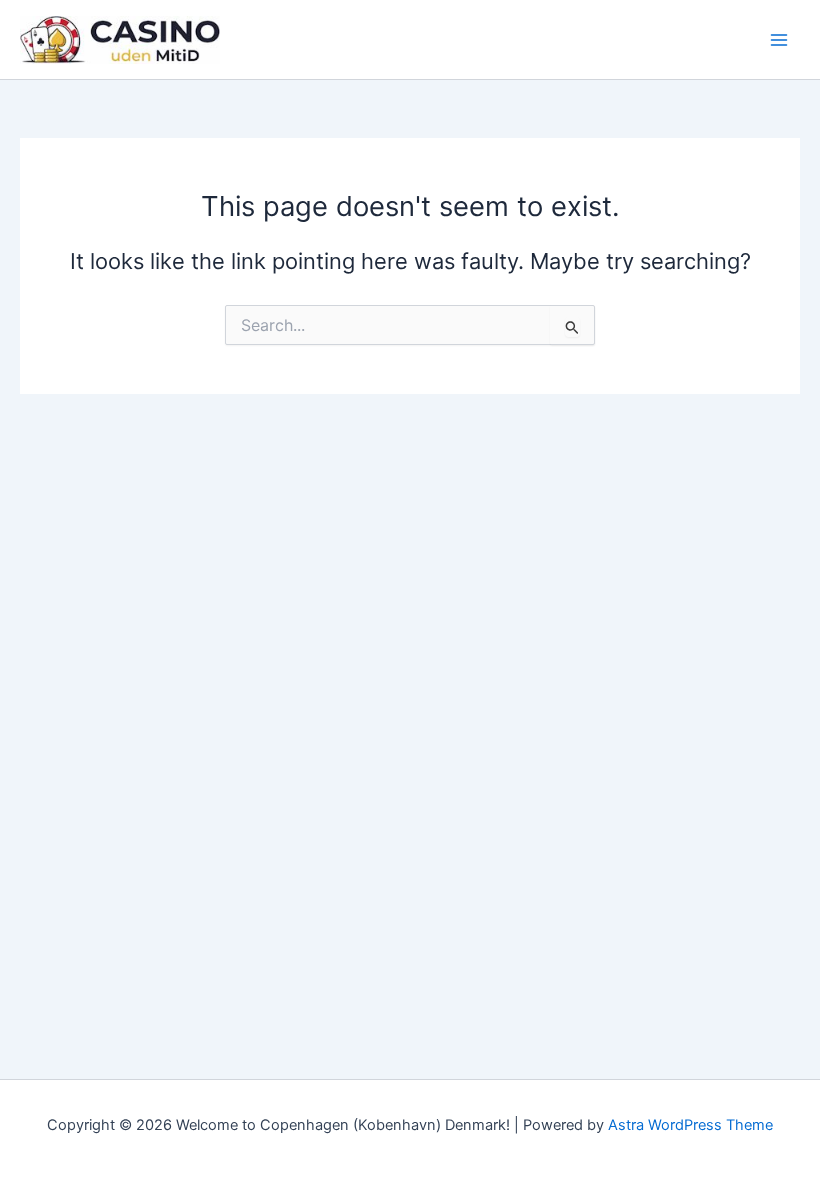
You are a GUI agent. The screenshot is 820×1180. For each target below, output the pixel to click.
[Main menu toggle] (779, 40)
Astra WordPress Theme (690, 1125)
